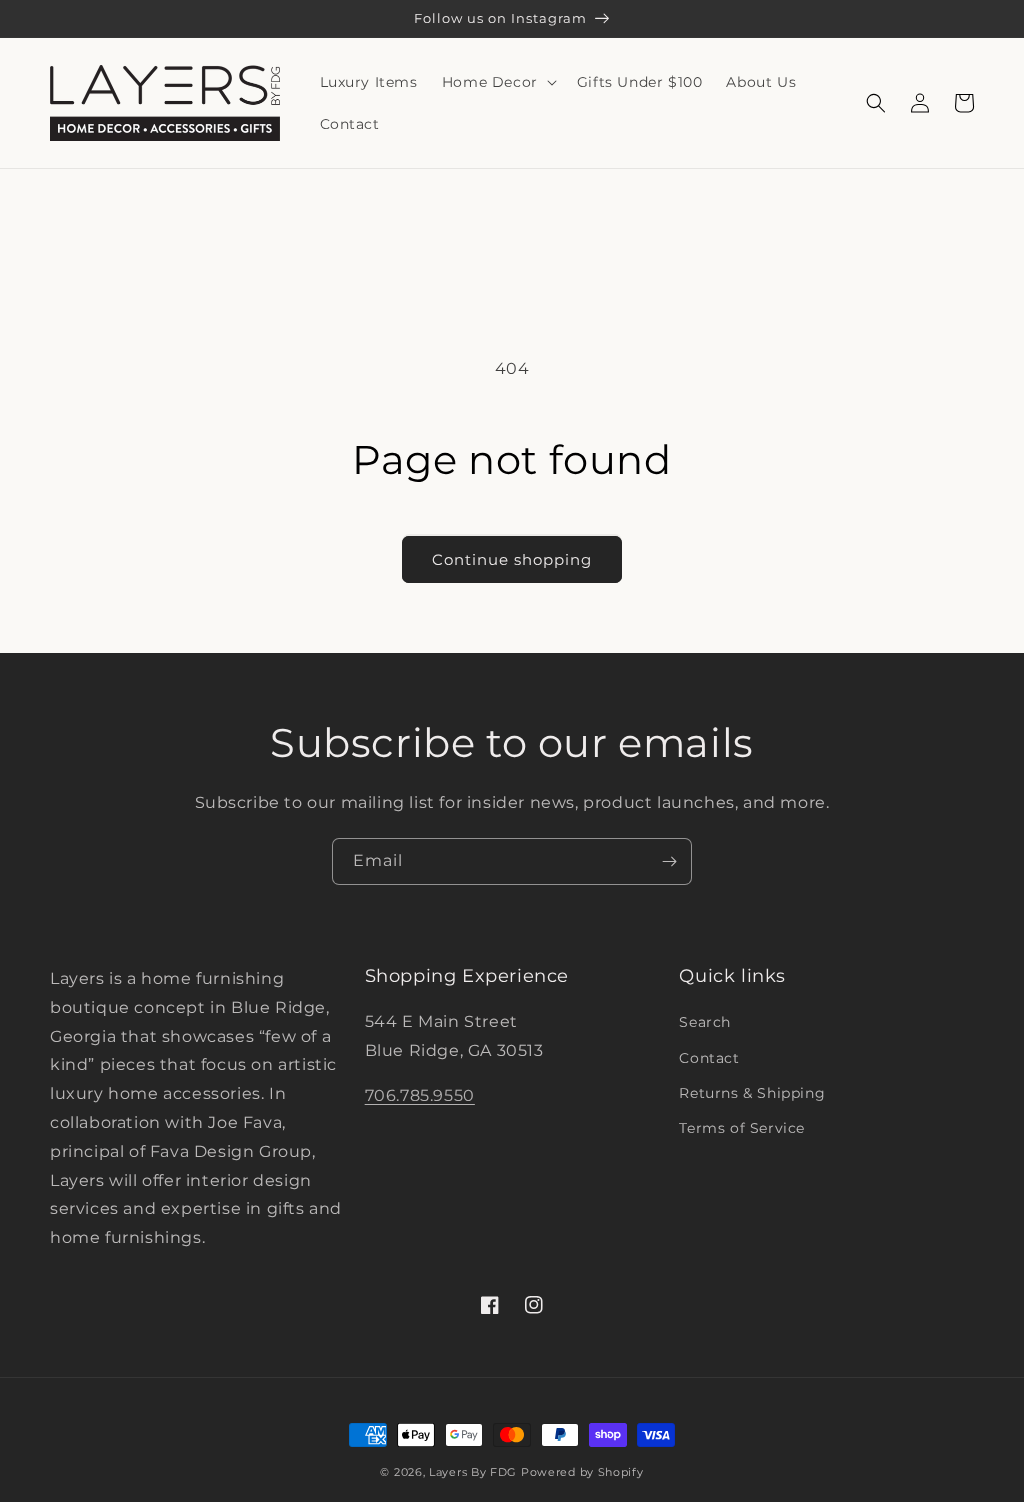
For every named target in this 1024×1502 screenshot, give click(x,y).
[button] (497, 82)
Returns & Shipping (752, 1093)
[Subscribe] (669, 861)
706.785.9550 (420, 1095)
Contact (709, 1058)
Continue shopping (512, 559)
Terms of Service (742, 1128)
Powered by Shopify (582, 1472)
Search (705, 1022)
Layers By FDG (473, 1472)
